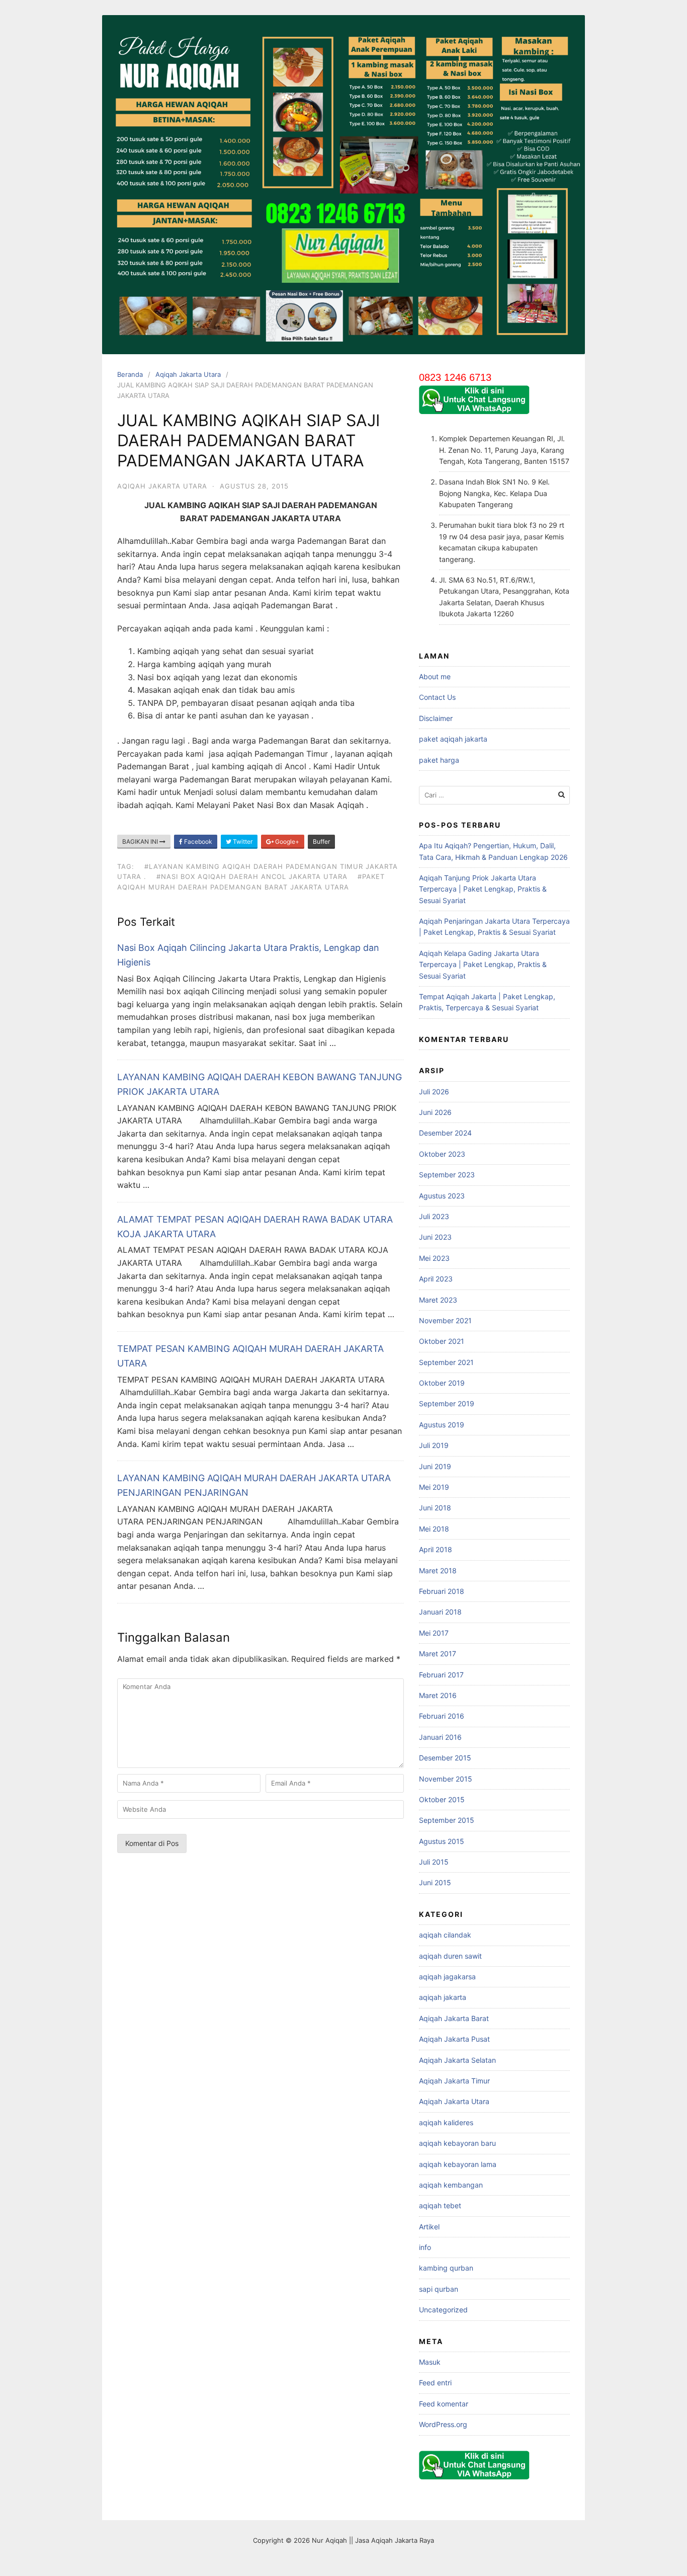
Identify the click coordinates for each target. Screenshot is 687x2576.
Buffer (321, 841)
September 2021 (446, 1362)
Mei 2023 (434, 1258)
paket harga (439, 760)
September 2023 (447, 1175)
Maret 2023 (438, 1300)
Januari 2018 (440, 1612)
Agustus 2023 (442, 1196)
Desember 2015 (445, 1758)
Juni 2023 (435, 1237)
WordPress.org (443, 2424)
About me (435, 676)
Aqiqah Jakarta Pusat (454, 2039)
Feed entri (435, 2383)
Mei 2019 (434, 1487)
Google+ (286, 841)
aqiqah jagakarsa (447, 1977)
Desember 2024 (445, 1133)
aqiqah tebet (440, 2205)
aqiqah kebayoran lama (458, 2164)
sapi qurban (439, 2289)
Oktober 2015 (442, 1799)
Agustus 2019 (442, 1425)
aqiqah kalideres (446, 2122)
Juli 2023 (434, 1216)
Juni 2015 (435, 1882)
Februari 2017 (441, 1675)
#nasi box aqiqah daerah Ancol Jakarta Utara (252, 876)
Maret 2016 (438, 1695)
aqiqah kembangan (451, 2185)
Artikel (429, 2227)
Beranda (130, 374)
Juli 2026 (434, 1092)
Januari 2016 (440, 1737)
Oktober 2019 (442, 1383)
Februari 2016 (442, 1716)
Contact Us (437, 697)
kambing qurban (446, 2268)
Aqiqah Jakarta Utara (188, 374)
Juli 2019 (434, 1445)
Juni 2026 (435, 1112)
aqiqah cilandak (445, 1935)
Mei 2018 (434, 1529)
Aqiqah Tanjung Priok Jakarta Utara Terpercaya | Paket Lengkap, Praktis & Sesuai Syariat (483, 889)
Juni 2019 (435, 1466)
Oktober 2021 (442, 1341)
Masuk (430, 2362)
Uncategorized (443, 2310)
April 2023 (436, 1279)
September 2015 (447, 1820)
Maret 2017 (438, 1654)
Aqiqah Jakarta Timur (454, 2081)
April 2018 (436, 1549)
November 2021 (445, 1320)
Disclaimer (436, 718)
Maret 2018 (438, 1571)
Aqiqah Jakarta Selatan (457, 2060)
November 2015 (446, 1779)
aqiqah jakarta (443, 1997)
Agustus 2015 (442, 1841)
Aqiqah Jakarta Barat (454, 2018)
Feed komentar (444, 2404)
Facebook (197, 841)
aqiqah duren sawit (450, 1956)
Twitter (242, 841)
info (425, 2247)
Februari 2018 (442, 1591)
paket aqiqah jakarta (453, 739)
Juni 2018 (435, 1508)
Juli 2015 (434, 1862)
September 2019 (447, 1403)
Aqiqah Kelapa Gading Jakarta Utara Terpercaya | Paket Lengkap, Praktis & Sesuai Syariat (483, 964)
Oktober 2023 (442, 1154)
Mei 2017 (434, 1633)
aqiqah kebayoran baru (457, 2143)
